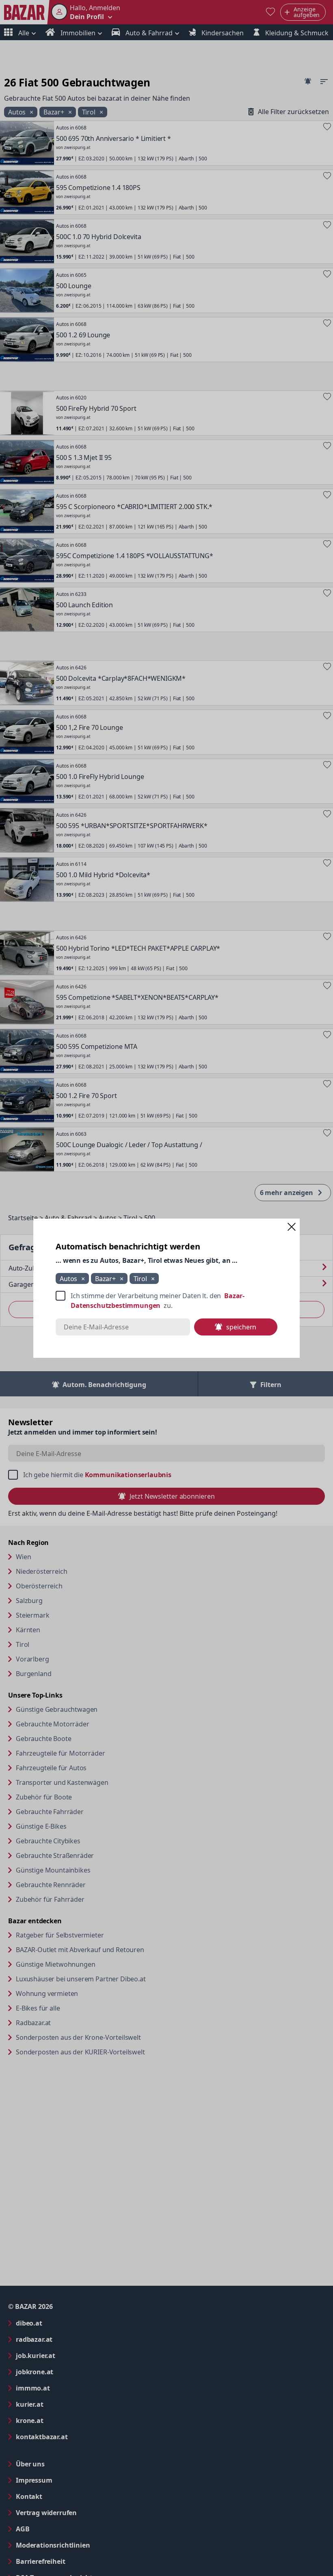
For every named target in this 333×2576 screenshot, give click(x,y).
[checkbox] (166, 1301)
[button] (292, 1227)
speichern (241, 1327)
